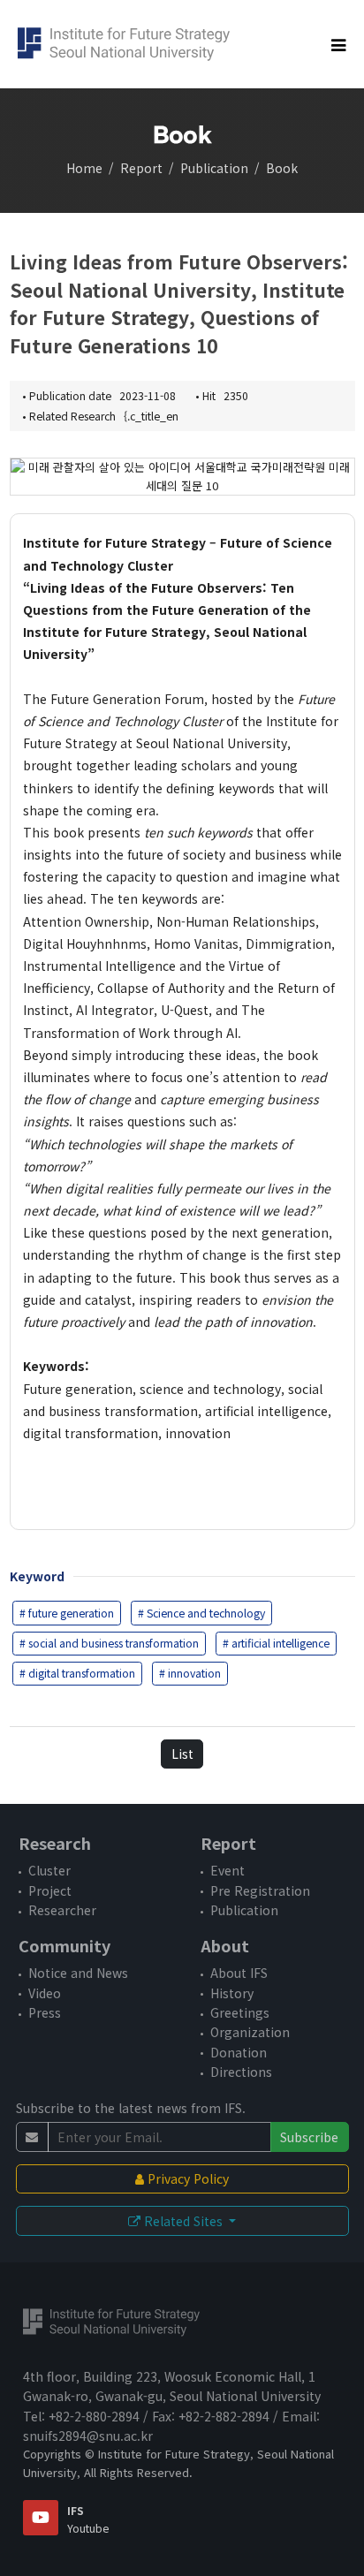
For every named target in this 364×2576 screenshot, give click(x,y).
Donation (239, 2052)
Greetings (240, 2012)
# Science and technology (201, 1613)
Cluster (49, 1870)
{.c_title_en (151, 416)
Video (45, 1993)
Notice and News (78, 1973)
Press (45, 2012)
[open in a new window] (41, 2518)
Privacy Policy (186, 2178)
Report (141, 168)
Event (227, 1870)
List (182, 1754)
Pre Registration (260, 1890)
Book (282, 168)
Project (50, 1890)
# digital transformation (77, 1673)
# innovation (190, 1673)
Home (84, 168)
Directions (241, 2072)
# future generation (67, 1613)
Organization (250, 2032)
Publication (214, 168)
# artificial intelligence (276, 1643)
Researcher (62, 1910)
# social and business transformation (109, 1643)
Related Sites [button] (183, 2221)
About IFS (239, 1973)
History (232, 1993)
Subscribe (309, 2137)
